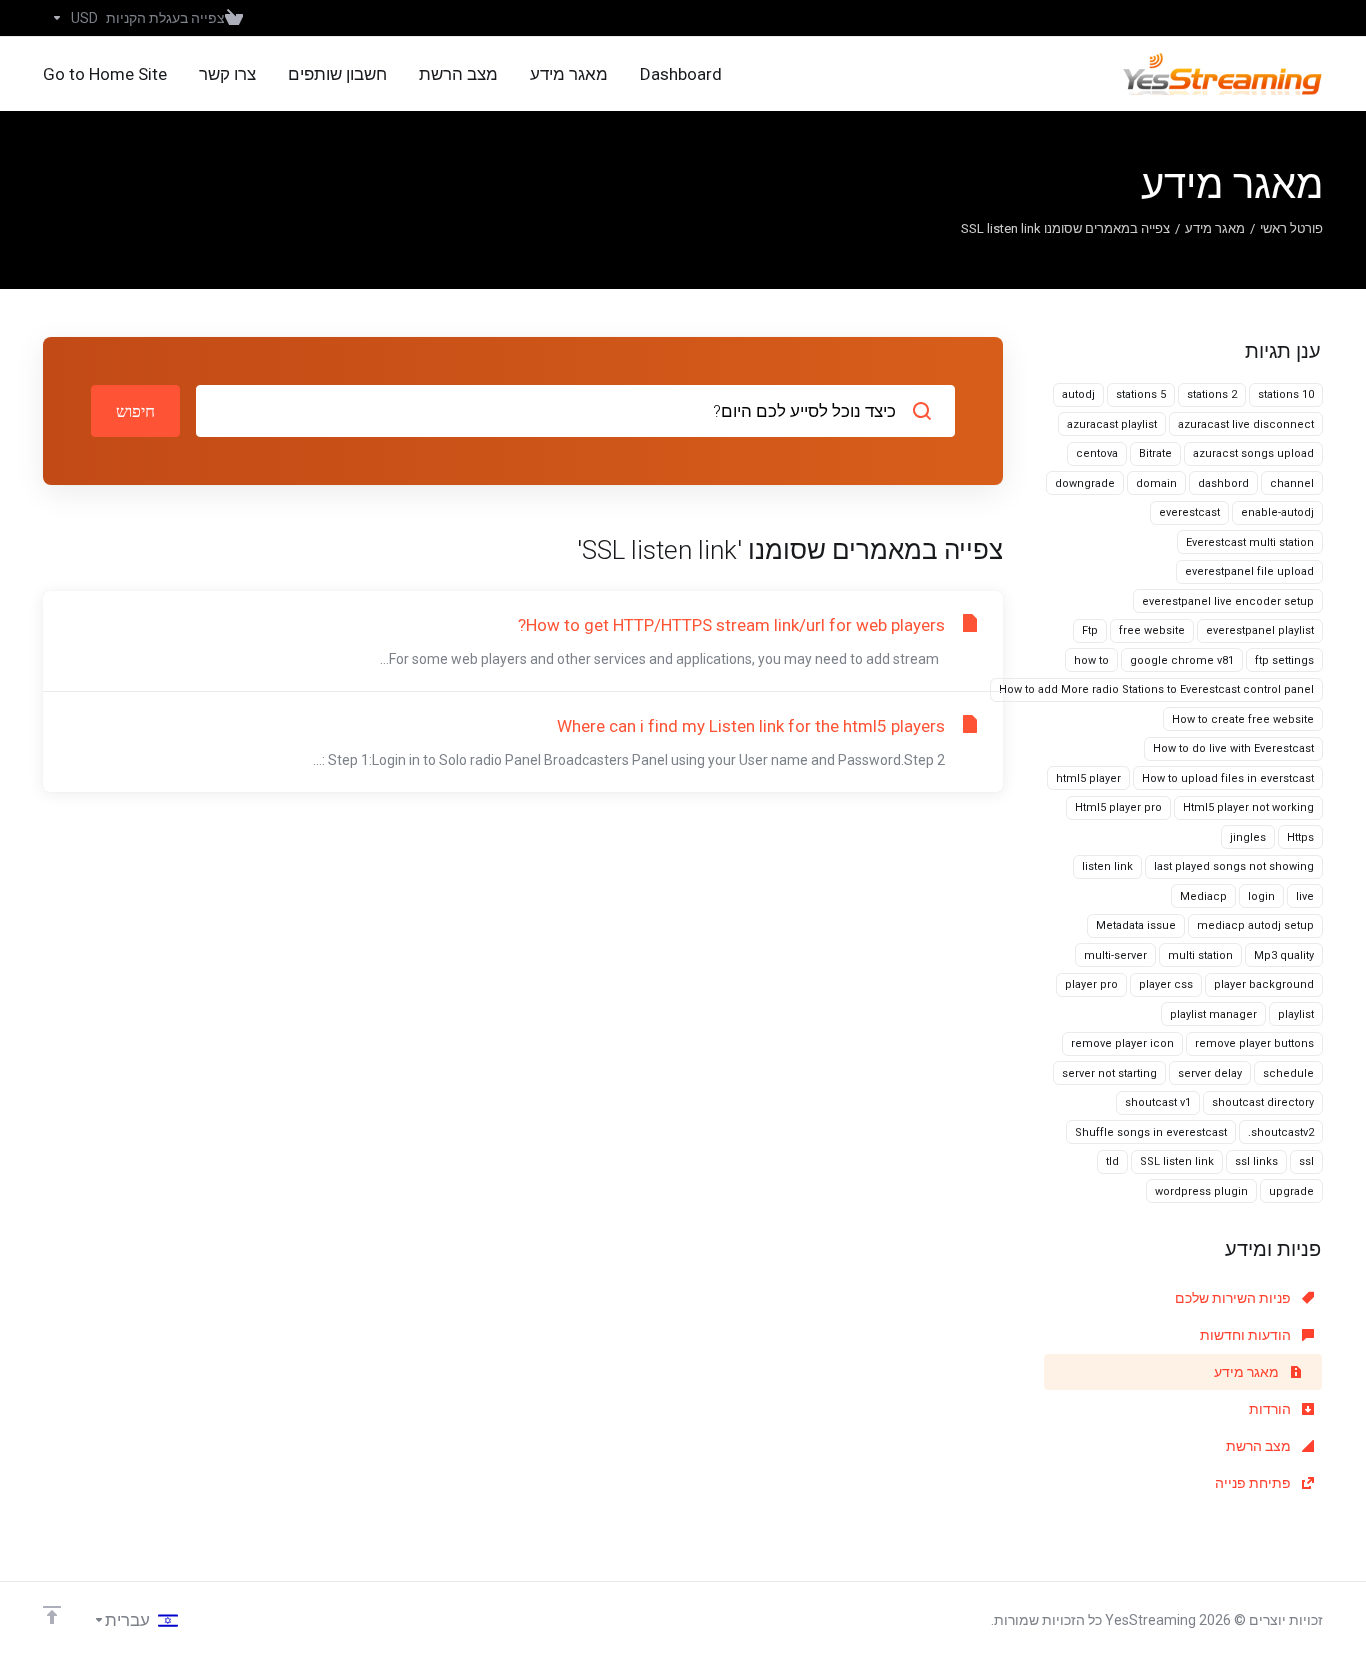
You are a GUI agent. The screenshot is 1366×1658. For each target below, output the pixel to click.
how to (1091, 660)
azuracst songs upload (1253, 453)
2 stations (1212, 394)
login (1261, 896)
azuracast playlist (1112, 424)
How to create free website (1243, 719)
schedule (1288, 1073)
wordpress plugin (1201, 1191)
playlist (1296, 1014)
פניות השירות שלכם (1234, 1298)
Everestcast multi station (1250, 542)
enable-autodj (1277, 512)
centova (1097, 453)
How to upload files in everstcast (1228, 778)
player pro (1091, 984)
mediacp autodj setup (1255, 925)
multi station (1200, 955)
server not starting (1109, 1073)
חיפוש (135, 411)
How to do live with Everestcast (1233, 748)
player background (1264, 984)
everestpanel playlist (1260, 630)
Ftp (1090, 630)
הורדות (1271, 1409)
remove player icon (1122, 1043)
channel (1292, 483)
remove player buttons (1254, 1043)
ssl (1306, 1161)
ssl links (1256, 1161)
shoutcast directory (1263, 1102)
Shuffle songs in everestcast (1151, 1132)
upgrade (1291, 1191)
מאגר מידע (1215, 228)
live (1305, 896)
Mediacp (1203, 896)
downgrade (1085, 483)
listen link (1107, 866)
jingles (1248, 837)
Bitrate (1155, 453)
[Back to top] (52, 1615)
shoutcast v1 (1158, 1102)
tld (1112, 1161)
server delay (1210, 1073)
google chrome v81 (1182, 660)
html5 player (1088, 778)
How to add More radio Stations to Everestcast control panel (1156, 689)
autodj (1078, 394)
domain (1156, 483)
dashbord (1223, 483)
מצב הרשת (1260, 1446)
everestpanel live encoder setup (1228, 601)
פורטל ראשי (1291, 228)
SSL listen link (1177, 1161)
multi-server (1115, 955)
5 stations (1141, 394)
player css (1166, 984)
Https (1300, 837)
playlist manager (1213, 1014)
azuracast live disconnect (1246, 424)
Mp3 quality (1284, 955)
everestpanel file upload (1249, 571)
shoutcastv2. (1281, 1132)
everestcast (1189, 512)
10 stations (1286, 394)
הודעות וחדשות (1247, 1335)
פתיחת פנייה (1254, 1483)
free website (1152, 630)
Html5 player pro (1118, 807)
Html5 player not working (1248, 807)
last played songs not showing (1234, 866)
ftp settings (1284, 660)
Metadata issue (1136, 925)
